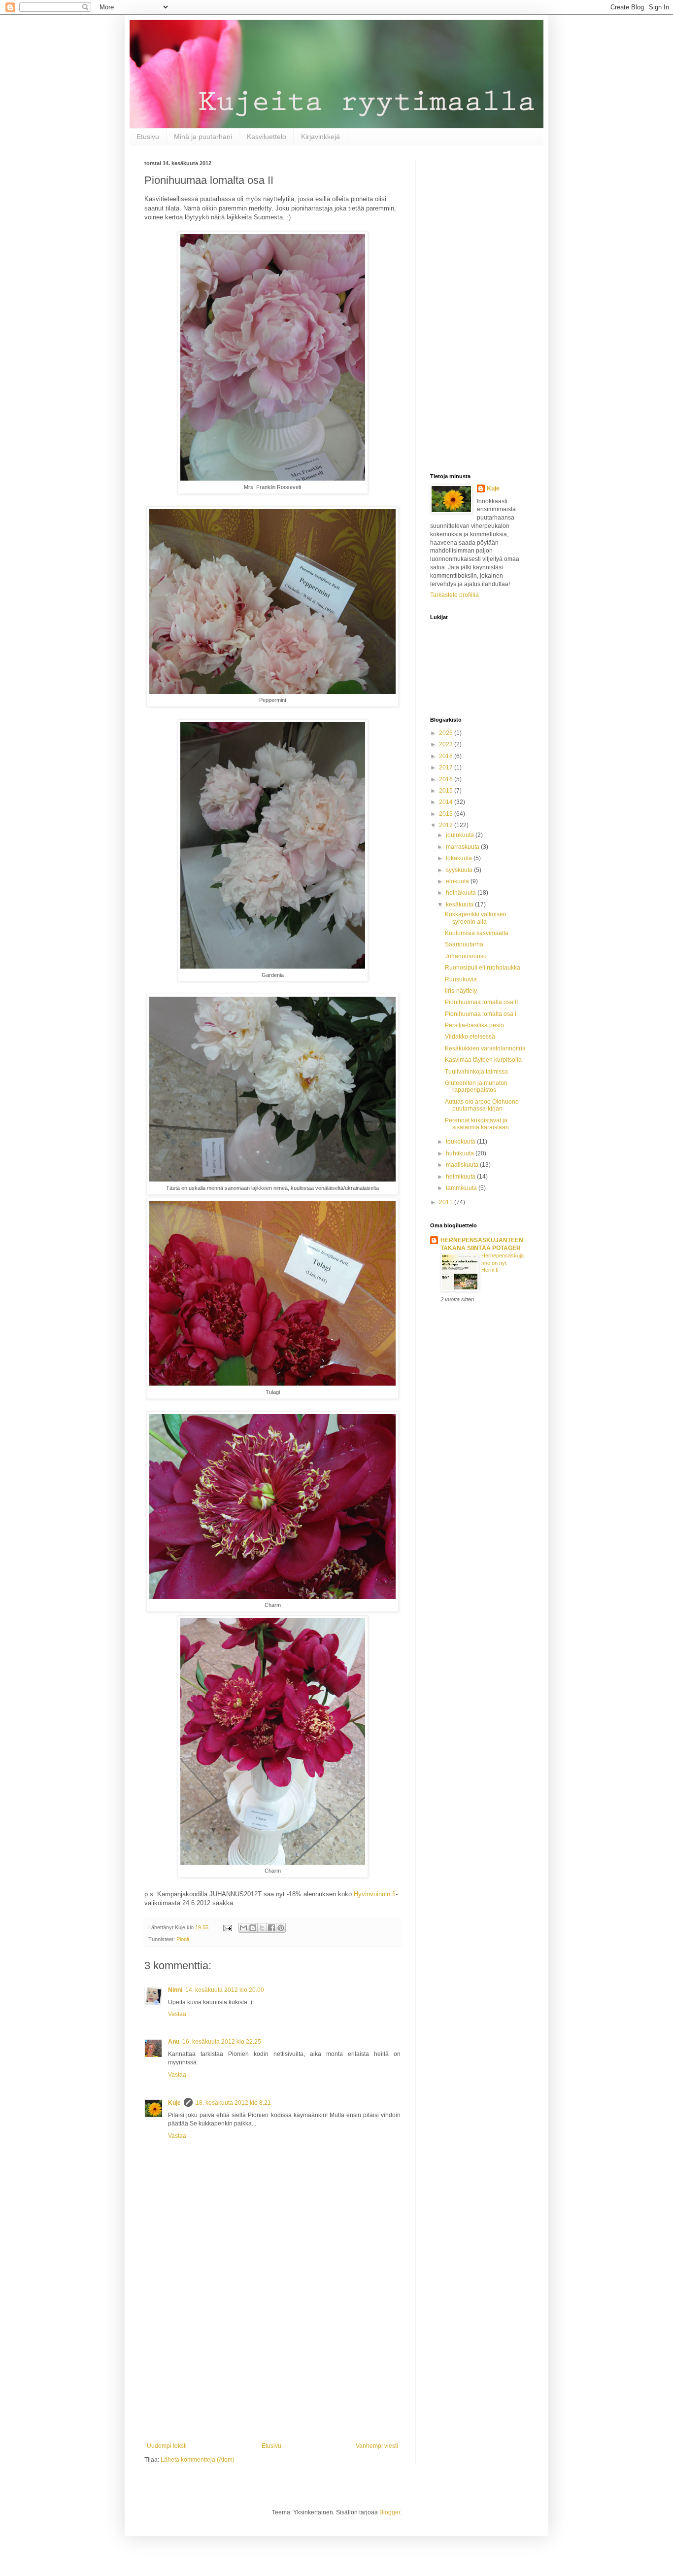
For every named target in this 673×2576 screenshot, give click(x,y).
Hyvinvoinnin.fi (375, 1894)
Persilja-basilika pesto (474, 1025)
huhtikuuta (461, 1153)
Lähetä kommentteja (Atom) (198, 2460)
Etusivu (148, 137)
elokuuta (458, 881)
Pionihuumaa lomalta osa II (481, 1002)
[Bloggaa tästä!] (253, 1928)
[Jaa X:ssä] (262, 1928)
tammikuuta (462, 1188)
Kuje (174, 2103)
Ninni (175, 1990)
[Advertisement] (272, 2361)
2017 (447, 767)
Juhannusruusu (466, 956)
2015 (447, 791)
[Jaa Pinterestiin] (281, 1928)
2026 (447, 733)
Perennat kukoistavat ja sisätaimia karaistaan (477, 1124)
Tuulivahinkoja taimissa (476, 1072)
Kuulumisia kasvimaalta (477, 933)
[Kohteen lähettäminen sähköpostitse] (243, 1928)
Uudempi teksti (167, 2446)
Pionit (183, 1939)
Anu (174, 2042)
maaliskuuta (463, 1165)
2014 (447, 802)
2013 (447, 814)
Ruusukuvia (461, 979)
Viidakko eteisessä (470, 1037)
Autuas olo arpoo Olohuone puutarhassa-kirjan (482, 1105)
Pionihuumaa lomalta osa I (481, 1014)
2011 (447, 1202)
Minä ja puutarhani (203, 137)
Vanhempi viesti (377, 2446)
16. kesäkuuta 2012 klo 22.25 (222, 2042)
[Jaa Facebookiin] (271, 1928)
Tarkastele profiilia (454, 595)
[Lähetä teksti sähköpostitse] (227, 1927)
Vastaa (177, 2014)
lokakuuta (460, 858)
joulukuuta (461, 835)
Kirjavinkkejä (320, 137)
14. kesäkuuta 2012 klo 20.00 (225, 1990)
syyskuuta (460, 870)
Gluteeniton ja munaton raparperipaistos (476, 1086)
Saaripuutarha (464, 944)
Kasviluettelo (267, 137)
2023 (447, 744)
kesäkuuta (460, 905)
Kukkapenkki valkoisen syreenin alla (476, 918)
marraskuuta (463, 847)
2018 (447, 756)
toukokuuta (461, 1142)
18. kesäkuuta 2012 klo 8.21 (233, 2103)
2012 (447, 825)
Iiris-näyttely (461, 991)
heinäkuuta (462, 893)
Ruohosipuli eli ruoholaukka (483, 968)
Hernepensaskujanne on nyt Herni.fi (503, 1263)
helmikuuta (461, 1177)
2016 (447, 779)
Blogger (390, 2512)
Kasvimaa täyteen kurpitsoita (483, 1060)
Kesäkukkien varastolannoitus (485, 1048)
